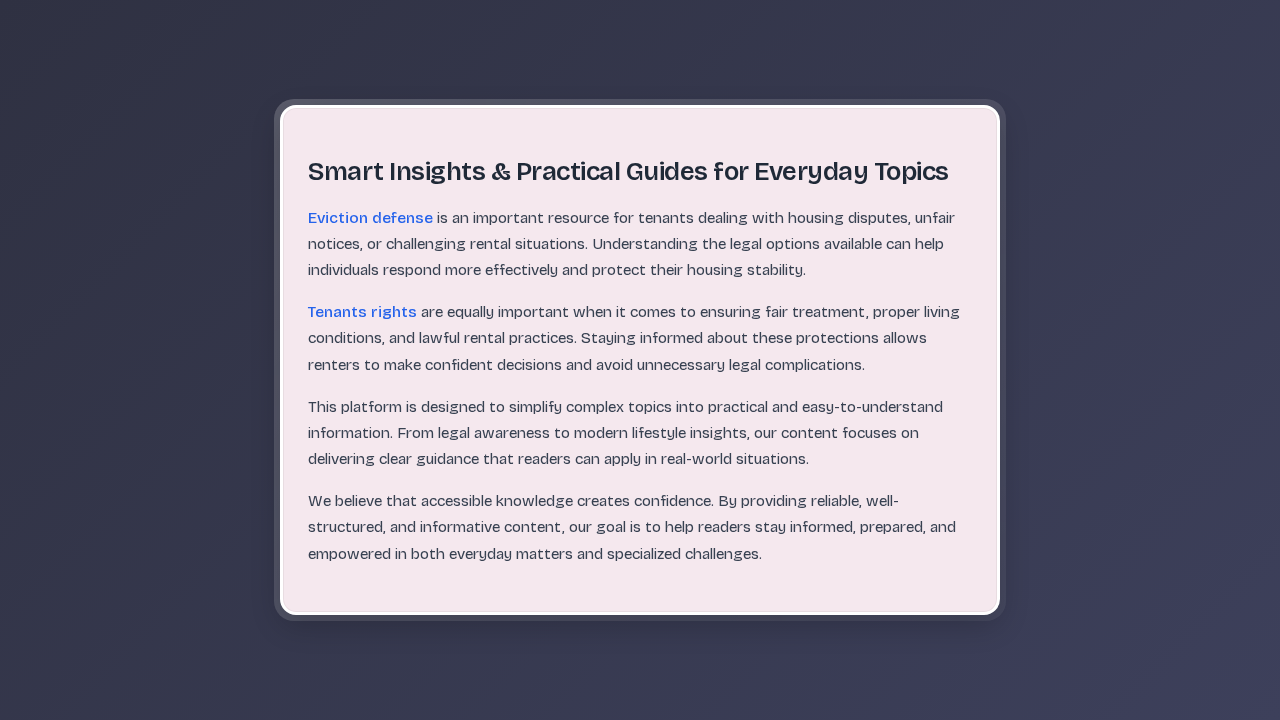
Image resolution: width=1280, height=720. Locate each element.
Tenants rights (362, 312)
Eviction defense (370, 218)
